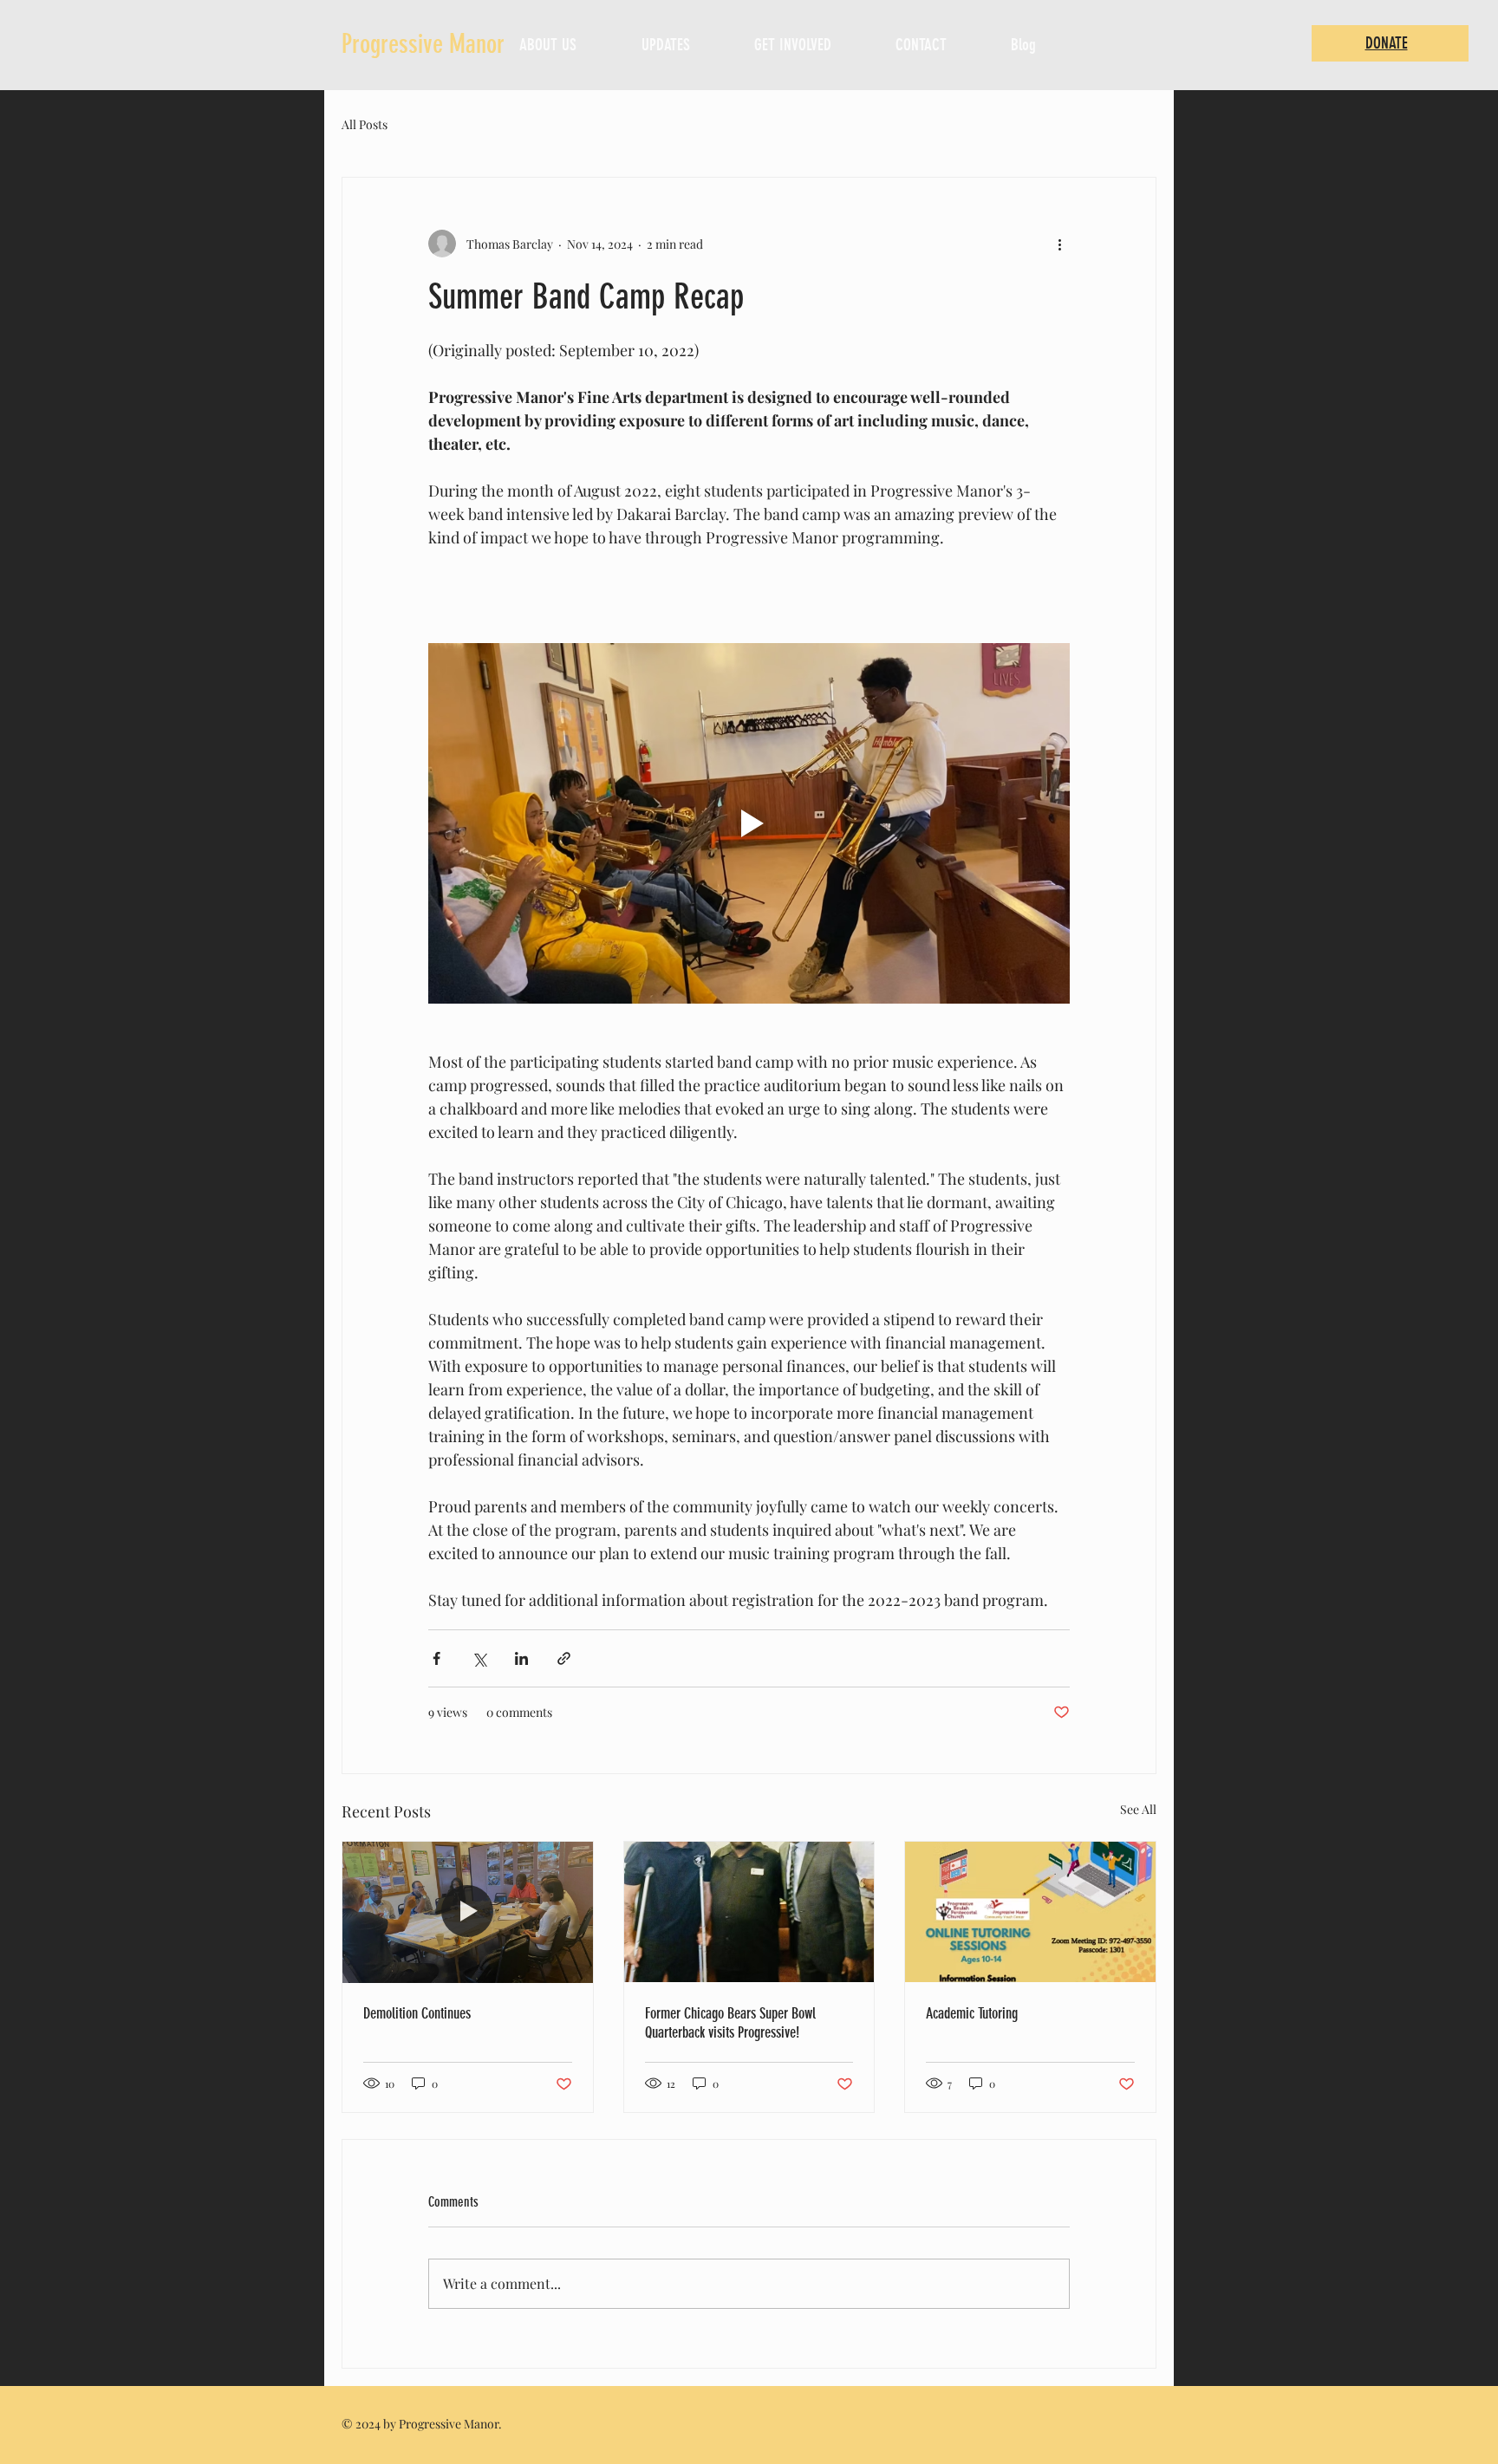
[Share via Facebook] (436, 1658)
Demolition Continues (417, 2013)
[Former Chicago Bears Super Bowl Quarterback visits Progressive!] (749, 1912)
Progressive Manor (423, 44)
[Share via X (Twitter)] (479, 1658)
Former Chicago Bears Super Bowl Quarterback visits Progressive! (730, 2023)
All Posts (365, 124)
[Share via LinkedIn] (521, 1658)
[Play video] (749, 823)
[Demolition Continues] (468, 1912)
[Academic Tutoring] (1030, 1912)
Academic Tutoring (972, 2013)
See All (1138, 1809)
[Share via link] (564, 1658)
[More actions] (1059, 244)
